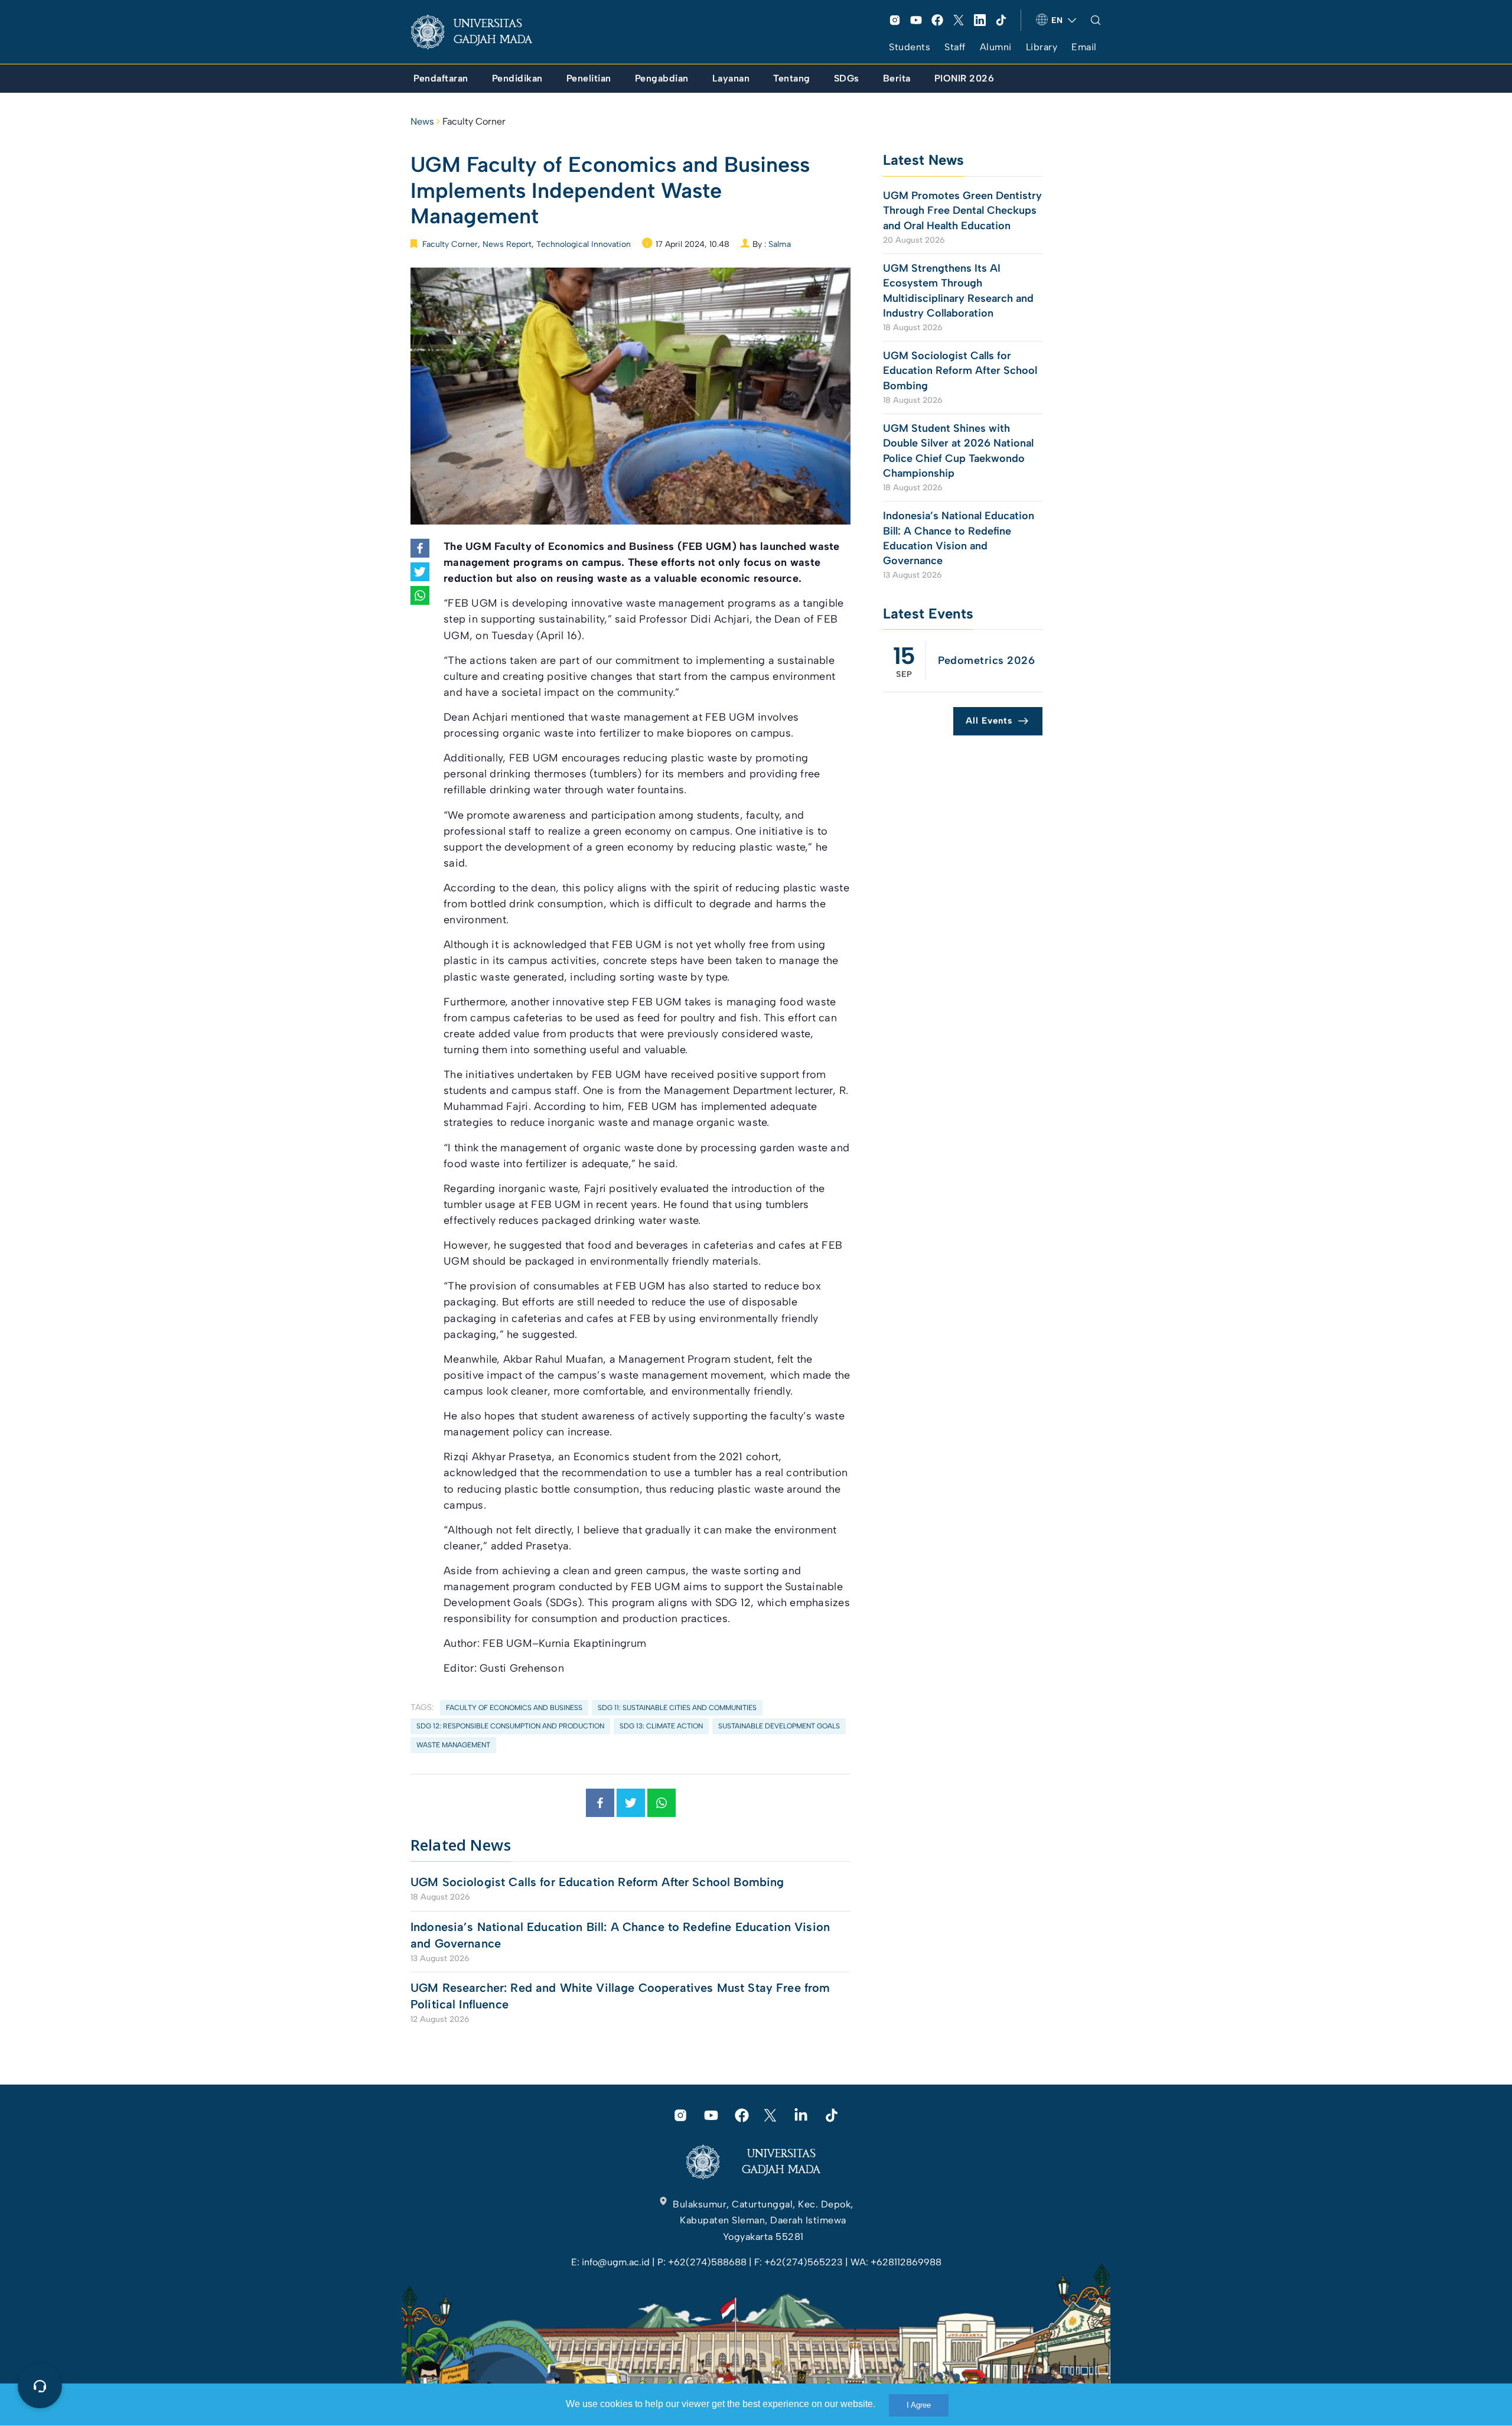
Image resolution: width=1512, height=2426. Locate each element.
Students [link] (910, 47)
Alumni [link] (996, 47)
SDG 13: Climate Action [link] (661, 1726)
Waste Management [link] (453, 1745)
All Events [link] (989, 721)
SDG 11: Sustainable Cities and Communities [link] (677, 1708)
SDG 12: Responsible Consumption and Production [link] (510, 1726)
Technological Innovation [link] (584, 244)
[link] (481, 32)
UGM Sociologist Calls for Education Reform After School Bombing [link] (597, 1882)
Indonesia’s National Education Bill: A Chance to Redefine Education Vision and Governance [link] (620, 1935)
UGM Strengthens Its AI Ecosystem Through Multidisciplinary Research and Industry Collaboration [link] (958, 291)
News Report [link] (507, 244)
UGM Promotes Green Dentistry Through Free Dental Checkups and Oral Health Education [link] (962, 210)
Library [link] (1042, 47)
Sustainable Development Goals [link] (779, 1726)
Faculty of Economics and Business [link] (514, 1708)
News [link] (422, 121)
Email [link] (1084, 47)
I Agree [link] (919, 2405)
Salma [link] (780, 244)
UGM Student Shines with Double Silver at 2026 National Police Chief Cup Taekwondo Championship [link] (958, 451)
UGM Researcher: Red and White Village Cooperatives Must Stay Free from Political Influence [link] (620, 1996)
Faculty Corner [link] (474, 121)
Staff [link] (955, 47)
